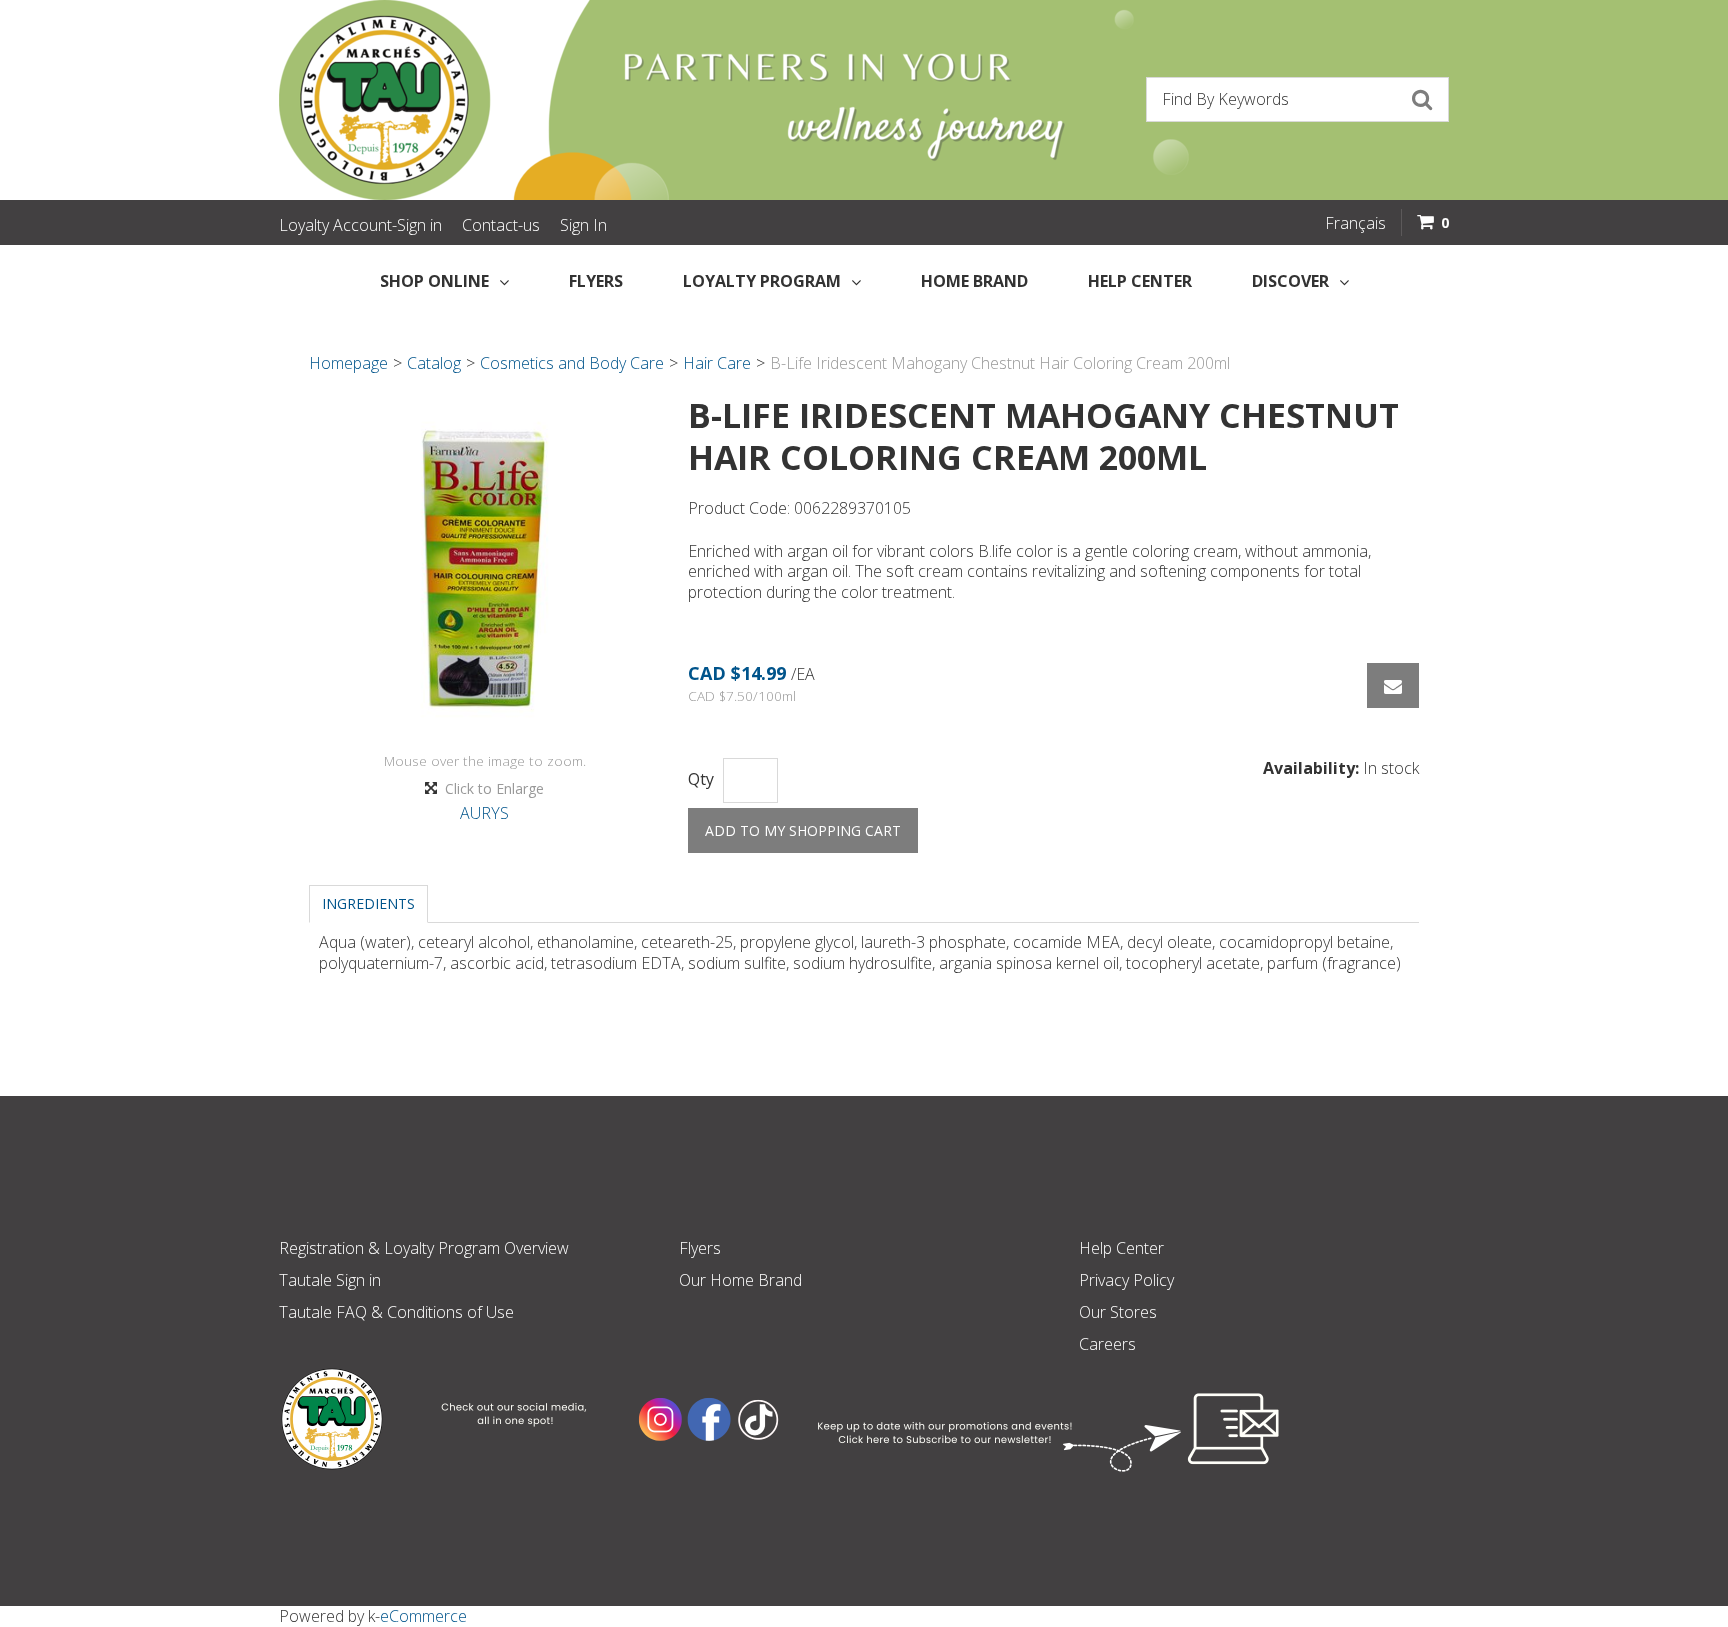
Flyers (596, 281)
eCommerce (423, 1616)
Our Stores (1118, 1312)
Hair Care (717, 363)
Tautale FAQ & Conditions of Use (396, 1312)
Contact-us (501, 225)
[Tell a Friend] (1393, 685)
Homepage (348, 363)
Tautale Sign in (330, 1280)
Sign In (583, 225)
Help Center (1140, 281)
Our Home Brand (740, 1280)
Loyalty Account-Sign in (360, 225)
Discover (1290, 281)
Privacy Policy (1126, 1280)
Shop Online (434, 281)
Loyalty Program (762, 281)
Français (1355, 223)
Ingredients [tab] (368, 903)
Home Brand (974, 281)
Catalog (434, 363)
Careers (1107, 1344)
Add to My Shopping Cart (803, 830)
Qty (701, 779)
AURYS (484, 813)
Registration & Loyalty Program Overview (424, 1248)
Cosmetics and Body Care (572, 363)
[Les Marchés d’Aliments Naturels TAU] (564, 100)
